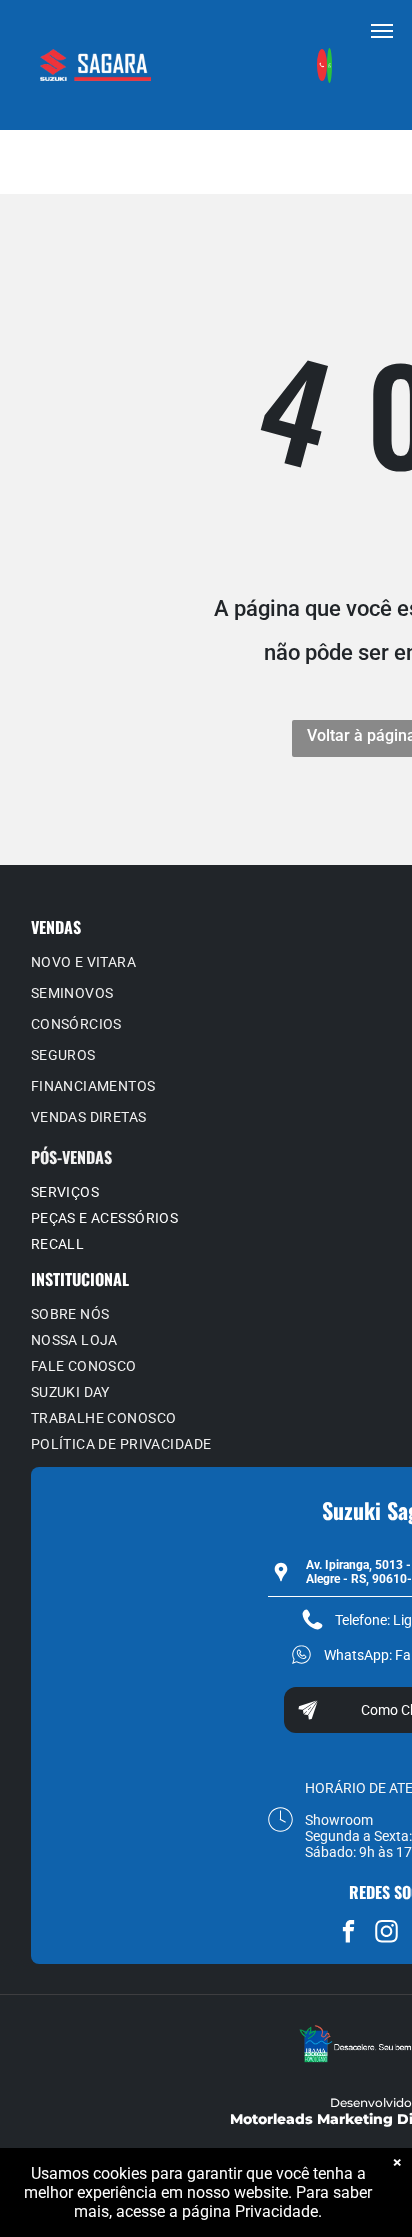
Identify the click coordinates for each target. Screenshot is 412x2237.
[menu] (382, 31)
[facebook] (348, 1934)
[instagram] (386, 1934)
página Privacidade (250, 2211)
